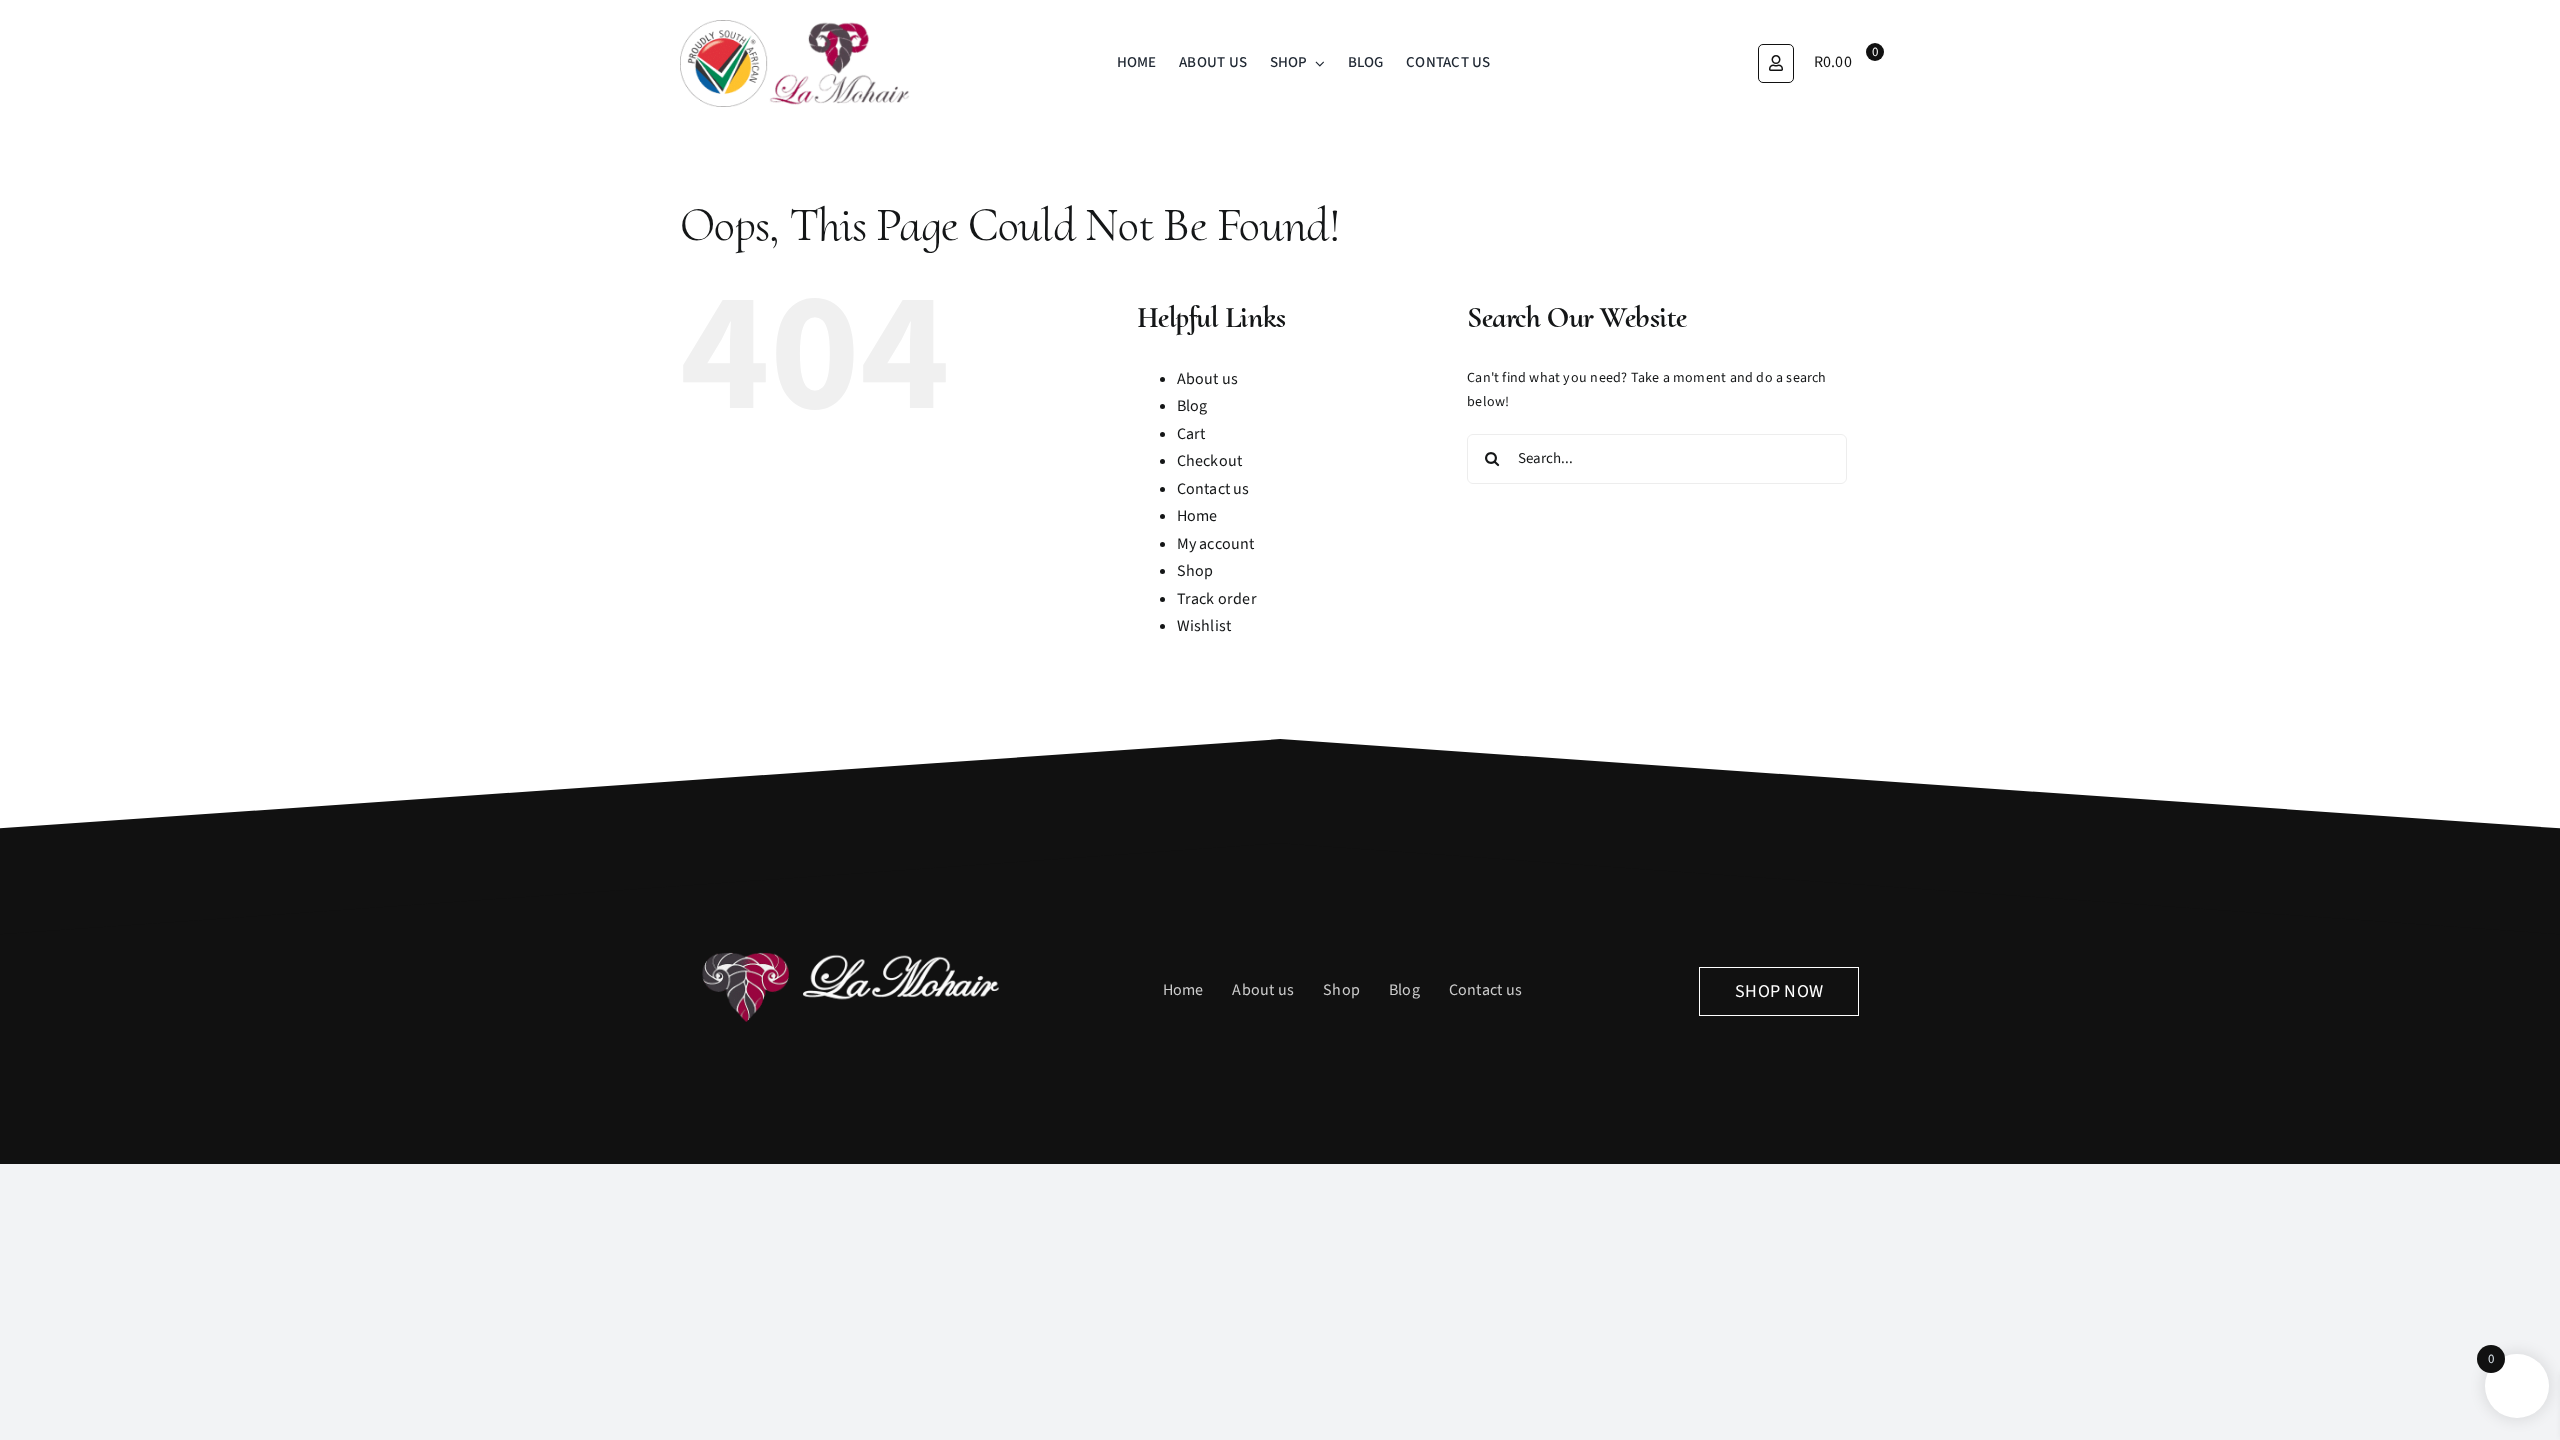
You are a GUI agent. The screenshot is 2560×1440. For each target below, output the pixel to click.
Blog (1192, 406)
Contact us (1213, 489)
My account (1216, 544)
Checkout (1210, 461)
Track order (1217, 599)
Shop (1195, 571)
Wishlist (1204, 626)
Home (1197, 516)
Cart (1191, 434)
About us (1208, 379)
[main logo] (795, 27)
